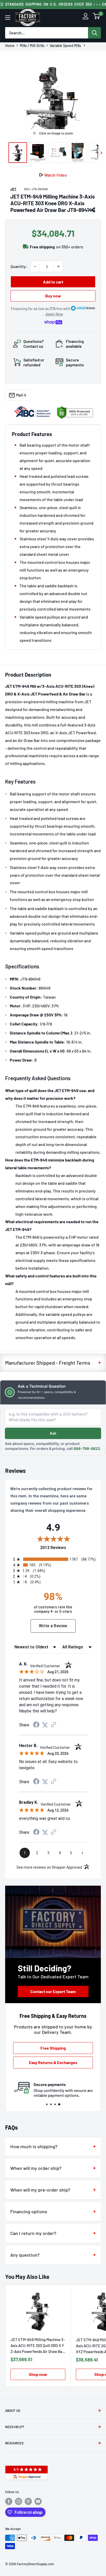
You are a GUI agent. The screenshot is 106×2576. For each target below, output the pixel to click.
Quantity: (19, 266)
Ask (53, 1433)
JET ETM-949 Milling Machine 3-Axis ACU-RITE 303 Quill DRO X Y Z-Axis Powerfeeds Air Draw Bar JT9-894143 (38, 2346)
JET (13, 189)
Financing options (29, 2211)
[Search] (94, 33)
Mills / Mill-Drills (32, 46)
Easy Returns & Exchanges (53, 2062)
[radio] (54, 1559)
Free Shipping (53, 2048)
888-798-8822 (87, 1448)
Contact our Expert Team (53, 1991)
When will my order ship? (36, 2168)
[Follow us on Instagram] (19, 2501)
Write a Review (53, 1626)
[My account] (86, 17)
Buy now (53, 296)
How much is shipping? (34, 2146)
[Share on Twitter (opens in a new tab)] (45, 1725)
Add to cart (53, 282)
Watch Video (56, 175)
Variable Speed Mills (66, 46)
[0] (96, 17)
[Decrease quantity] (35, 266)
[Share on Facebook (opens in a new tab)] (36, 1725)
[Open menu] (8, 18)
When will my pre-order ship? (40, 2190)
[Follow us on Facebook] (9, 2501)
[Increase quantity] (58, 266)
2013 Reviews (68, 1548)
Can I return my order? (33, 2233)
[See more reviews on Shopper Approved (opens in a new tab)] (54, 1725)
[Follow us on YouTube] (38, 2501)
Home (10, 46)
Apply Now (54, 314)
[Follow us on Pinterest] (28, 2501)
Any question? (25, 2255)
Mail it (21, 395)
